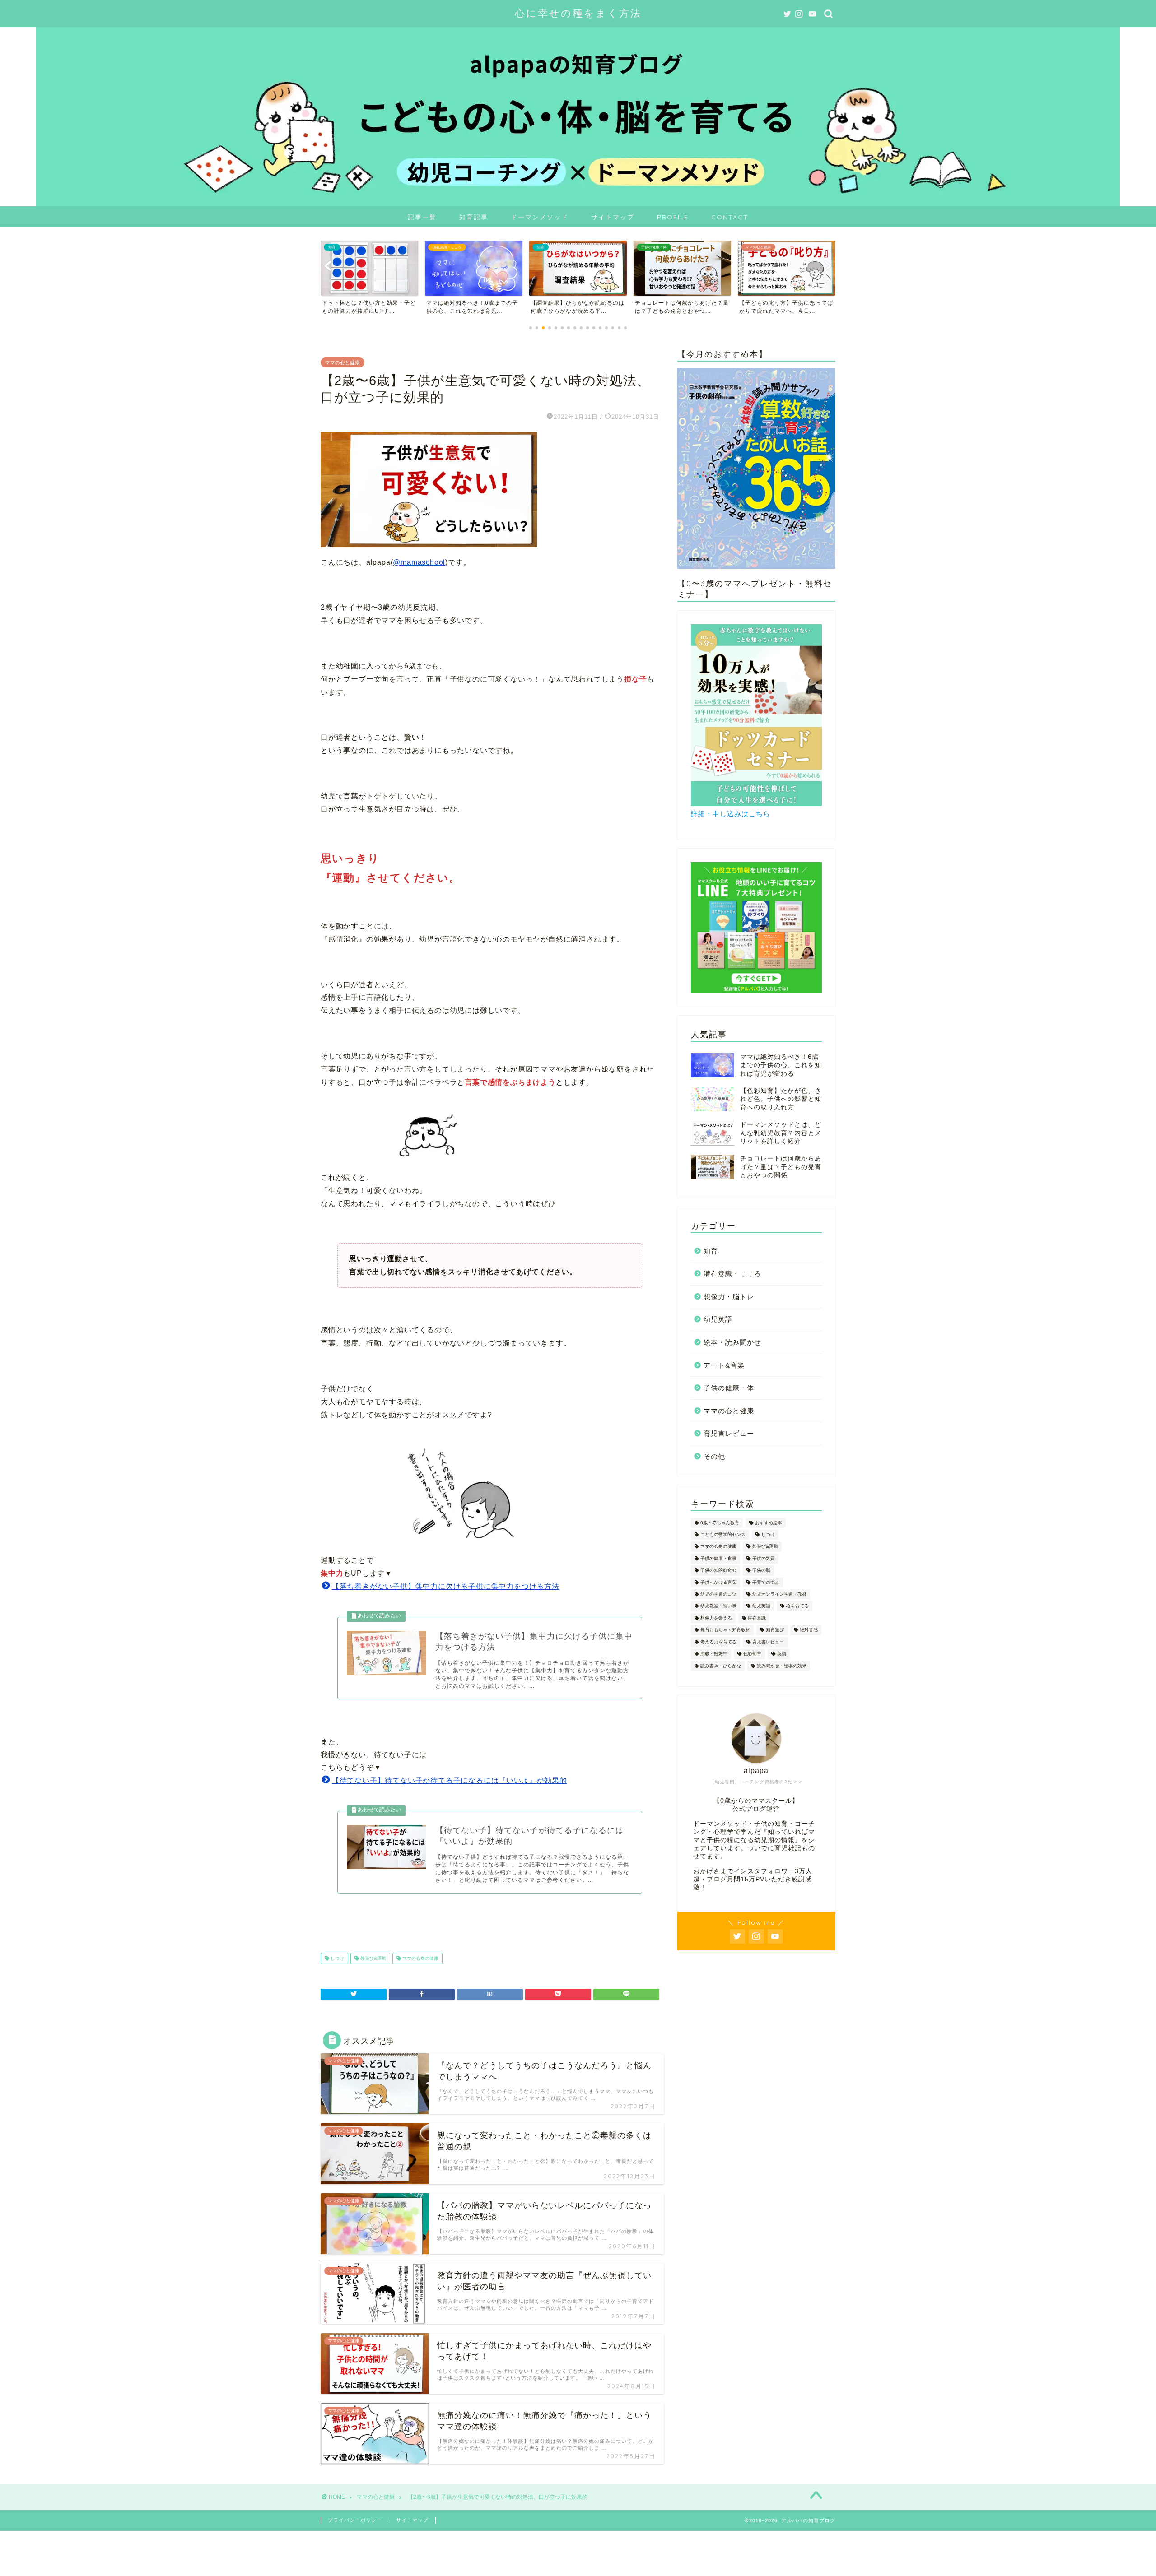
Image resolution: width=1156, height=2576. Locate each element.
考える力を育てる (718, 1642)
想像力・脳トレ (729, 1297)
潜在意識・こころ (732, 1274)
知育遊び (775, 1630)
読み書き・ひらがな (721, 1666)
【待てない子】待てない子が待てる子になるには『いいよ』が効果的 (450, 1780)
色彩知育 (752, 1654)
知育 (711, 1251)
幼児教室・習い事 (718, 1606)
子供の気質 (764, 1558)
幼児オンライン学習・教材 (779, 1594)
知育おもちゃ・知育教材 (725, 1630)
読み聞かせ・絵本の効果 (782, 1666)
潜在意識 (757, 1618)
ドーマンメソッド (540, 217)
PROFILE (673, 217)
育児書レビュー (729, 1433)
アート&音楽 (724, 1365)
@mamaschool (419, 562)
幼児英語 (718, 1319)
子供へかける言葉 (718, 1582)
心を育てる (797, 1606)
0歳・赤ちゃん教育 (720, 1523)
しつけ (337, 1958)
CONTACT (730, 217)
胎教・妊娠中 (714, 1654)
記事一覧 (422, 217)
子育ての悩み (766, 1582)
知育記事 (474, 217)
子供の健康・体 (729, 1388)
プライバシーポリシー (355, 2520)
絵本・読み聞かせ (732, 1342)
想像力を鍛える (716, 1618)
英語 (782, 1654)
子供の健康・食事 (718, 1558)
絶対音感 (809, 1630)
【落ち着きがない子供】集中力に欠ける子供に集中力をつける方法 (446, 1586)
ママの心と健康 (343, 362)
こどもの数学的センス (723, 1534)
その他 (714, 1456)
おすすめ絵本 (769, 1523)
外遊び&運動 (373, 1958)
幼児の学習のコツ (718, 1594)
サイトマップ (613, 217)
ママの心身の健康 (420, 1958)
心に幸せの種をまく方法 (578, 13)
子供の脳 (761, 1571)
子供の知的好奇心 (718, 1571)
